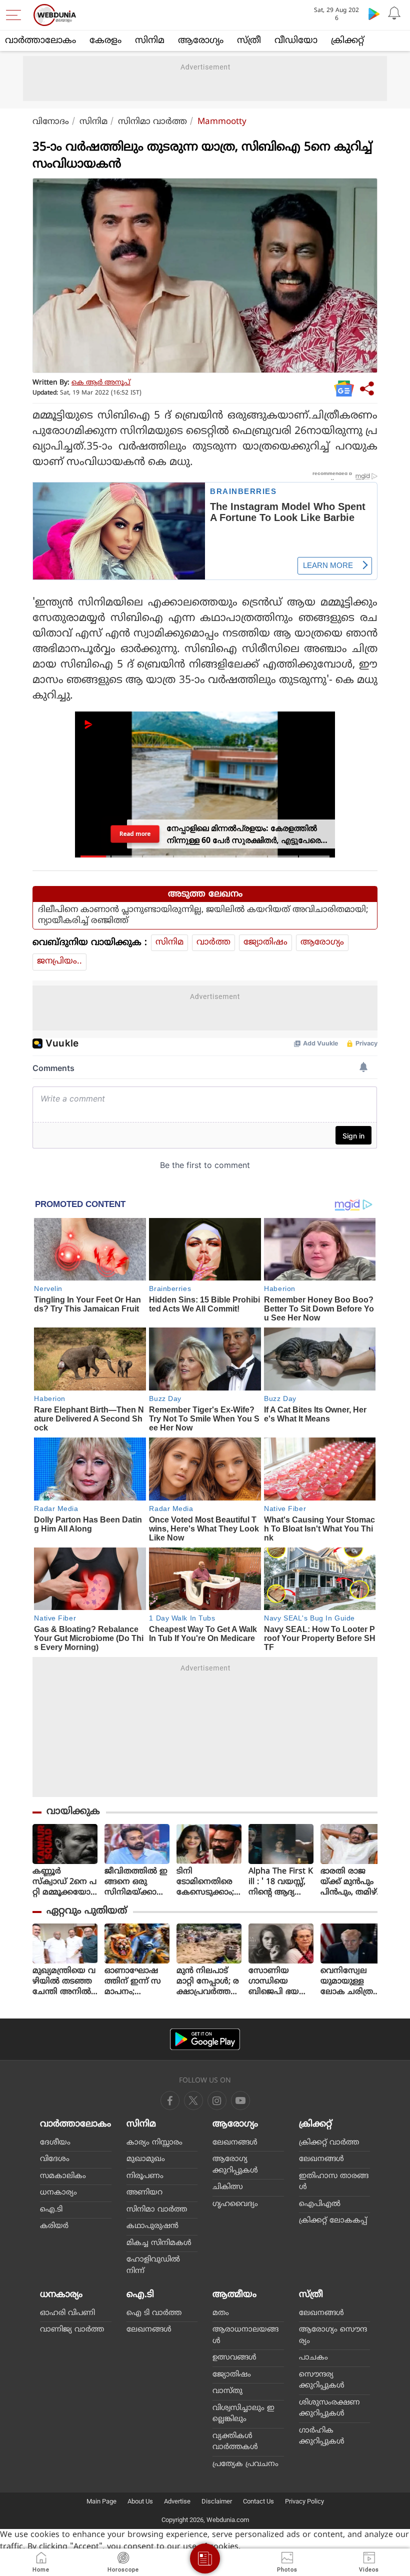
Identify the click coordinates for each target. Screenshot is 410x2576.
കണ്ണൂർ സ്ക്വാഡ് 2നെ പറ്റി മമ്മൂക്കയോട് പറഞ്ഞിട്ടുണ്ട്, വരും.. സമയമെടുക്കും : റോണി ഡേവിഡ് (65, 1882)
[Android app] (205, 2039)
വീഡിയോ (296, 41)
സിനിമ (150, 41)
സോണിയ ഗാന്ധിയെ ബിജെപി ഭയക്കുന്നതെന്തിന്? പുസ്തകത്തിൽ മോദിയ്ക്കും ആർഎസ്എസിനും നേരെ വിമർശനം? (280, 1982)
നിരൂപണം (145, 2176)
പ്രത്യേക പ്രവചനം (245, 2464)
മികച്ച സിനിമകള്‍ (159, 2243)
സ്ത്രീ (249, 41)
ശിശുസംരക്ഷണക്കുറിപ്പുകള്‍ (329, 2408)
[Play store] (374, 13)
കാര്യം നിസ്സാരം (154, 2143)
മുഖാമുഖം (146, 2159)
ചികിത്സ (228, 2187)
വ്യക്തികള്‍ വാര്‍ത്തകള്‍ (235, 2442)
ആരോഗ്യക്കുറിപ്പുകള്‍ (235, 2165)
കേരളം (105, 41)
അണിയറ (144, 2193)
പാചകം (313, 2358)
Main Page (101, 2501)
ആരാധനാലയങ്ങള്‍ (245, 2335)
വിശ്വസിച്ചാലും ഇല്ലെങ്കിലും (243, 2414)
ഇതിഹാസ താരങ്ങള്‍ (334, 2182)
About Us (140, 2501)
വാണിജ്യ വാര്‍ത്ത (72, 2330)
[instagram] (240, 2100)
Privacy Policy (304, 2501)
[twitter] (193, 2100)
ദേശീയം (55, 2143)
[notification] (394, 13)
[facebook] (170, 2100)
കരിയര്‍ (54, 2226)
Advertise (177, 2501)
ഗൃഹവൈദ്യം (235, 2204)
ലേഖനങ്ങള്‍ (235, 2143)
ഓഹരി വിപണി (67, 2313)
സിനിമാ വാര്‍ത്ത (152, 122)
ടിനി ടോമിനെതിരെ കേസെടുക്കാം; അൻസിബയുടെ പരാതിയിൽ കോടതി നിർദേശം (208, 1882)
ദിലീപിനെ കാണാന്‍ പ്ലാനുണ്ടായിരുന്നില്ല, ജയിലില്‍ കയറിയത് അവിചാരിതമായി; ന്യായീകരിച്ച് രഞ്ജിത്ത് (203, 915)
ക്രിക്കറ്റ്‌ (347, 41)
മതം (221, 2313)
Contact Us (258, 2501)
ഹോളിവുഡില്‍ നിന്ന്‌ (153, 2265)
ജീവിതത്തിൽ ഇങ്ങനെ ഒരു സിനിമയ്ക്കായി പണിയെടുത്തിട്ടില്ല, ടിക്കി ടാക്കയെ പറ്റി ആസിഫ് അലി (137, 1882)
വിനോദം (51, 122)
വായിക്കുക (73, 1812)
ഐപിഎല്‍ (320, 2204)
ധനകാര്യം (58, 2193)
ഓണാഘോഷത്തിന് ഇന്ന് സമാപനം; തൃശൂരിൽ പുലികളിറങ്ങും (134, 1982)
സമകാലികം (63, 2176)
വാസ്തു (227, 2391)
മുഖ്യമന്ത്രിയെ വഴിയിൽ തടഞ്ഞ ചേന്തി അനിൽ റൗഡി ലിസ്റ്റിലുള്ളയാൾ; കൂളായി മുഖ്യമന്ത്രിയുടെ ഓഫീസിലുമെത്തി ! (65, 1982)
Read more (135, 834)
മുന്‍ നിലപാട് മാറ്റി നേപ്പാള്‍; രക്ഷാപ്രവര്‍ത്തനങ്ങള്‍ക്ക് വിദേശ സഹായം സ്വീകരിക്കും (208, 1982)
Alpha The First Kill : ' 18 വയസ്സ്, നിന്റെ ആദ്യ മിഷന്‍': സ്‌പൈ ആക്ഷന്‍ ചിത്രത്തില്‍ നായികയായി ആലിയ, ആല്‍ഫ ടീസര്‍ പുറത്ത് (281, 1882)
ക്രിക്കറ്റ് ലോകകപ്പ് (333, 2221)
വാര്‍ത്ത (213, 942)
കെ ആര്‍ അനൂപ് (101, 383)
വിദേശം (55, 2159)
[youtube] (217, 2100)
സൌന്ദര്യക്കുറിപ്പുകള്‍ (322, 2380)
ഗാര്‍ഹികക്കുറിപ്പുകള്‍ (322, 2436)
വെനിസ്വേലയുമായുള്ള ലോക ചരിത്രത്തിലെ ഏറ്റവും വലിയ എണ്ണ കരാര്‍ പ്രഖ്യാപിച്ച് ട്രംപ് (350, 1982)
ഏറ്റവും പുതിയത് (87, 1911)
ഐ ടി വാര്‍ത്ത (154, 2313)
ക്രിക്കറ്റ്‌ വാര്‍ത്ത (329, 2143)
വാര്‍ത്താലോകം (40, 41)
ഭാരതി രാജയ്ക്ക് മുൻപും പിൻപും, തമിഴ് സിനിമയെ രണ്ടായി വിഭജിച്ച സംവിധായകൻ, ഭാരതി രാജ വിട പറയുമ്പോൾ (351, 1882)
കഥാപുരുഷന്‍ (152, 2226)
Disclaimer (217, 2501)
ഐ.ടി (51, 2210)
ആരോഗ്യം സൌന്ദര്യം (333, 2335)
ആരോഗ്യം (201, 41)
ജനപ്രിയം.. (59, 961)
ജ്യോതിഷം (265, 942)
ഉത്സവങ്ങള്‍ (234, 2358)
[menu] (16, 15)
